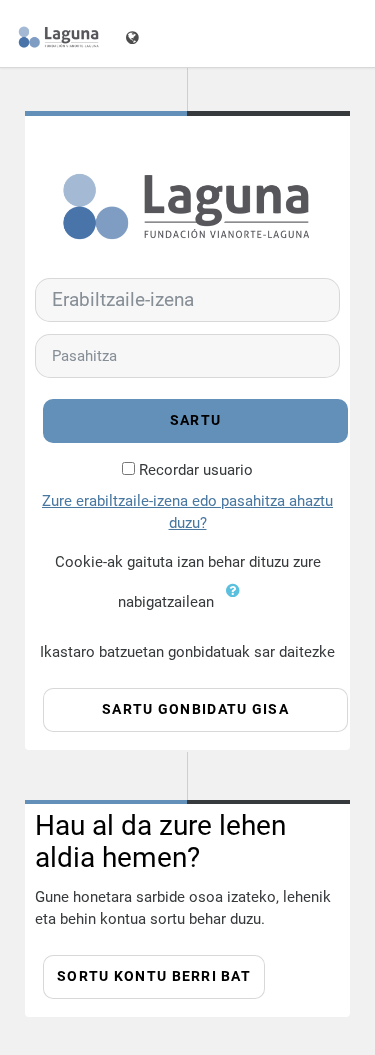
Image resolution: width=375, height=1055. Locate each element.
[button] (238, 603)
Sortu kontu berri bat (154, 976)
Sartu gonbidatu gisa (195, 709)
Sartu (195, 420)
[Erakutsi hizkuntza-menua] (134, 33)
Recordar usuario (196, 470)
